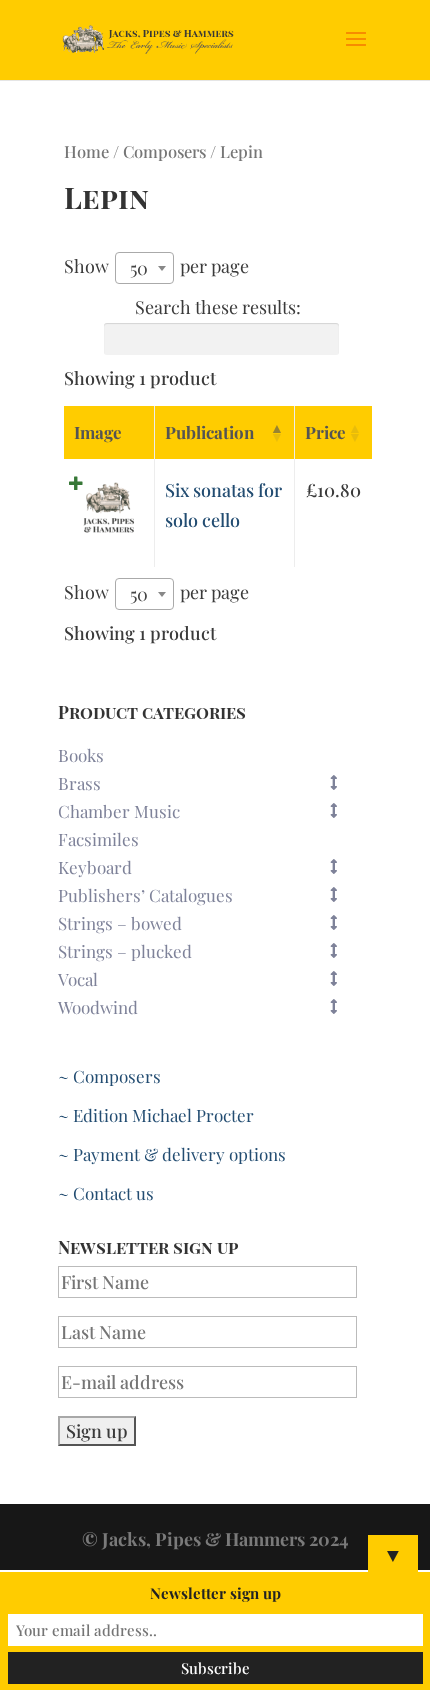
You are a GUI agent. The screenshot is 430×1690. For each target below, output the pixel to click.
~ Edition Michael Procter (156, 1115)
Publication (209, 432)
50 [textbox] (139, 268)
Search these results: (218, 307)
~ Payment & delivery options (172, 1154)
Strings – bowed (120, 923)
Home (86, 151)
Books (81, 755)
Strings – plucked (125, 951)
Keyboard (95, 867)
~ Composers (109, 1076)
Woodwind (98, 1007)
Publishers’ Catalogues (145, 895)
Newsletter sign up (215, 1593)
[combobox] (144, 268)
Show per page (156, 267)
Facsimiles (98, 839)
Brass (79, 783)
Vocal (78, 979)
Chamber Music (119, 811)
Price (325, 432)
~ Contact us (106, 1193)
